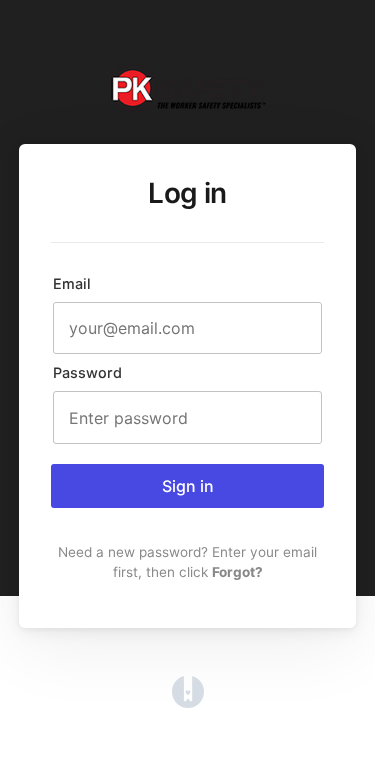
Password (87, 372)
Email (72, 283)
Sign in (188, 486)
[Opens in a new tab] (188, 702)
